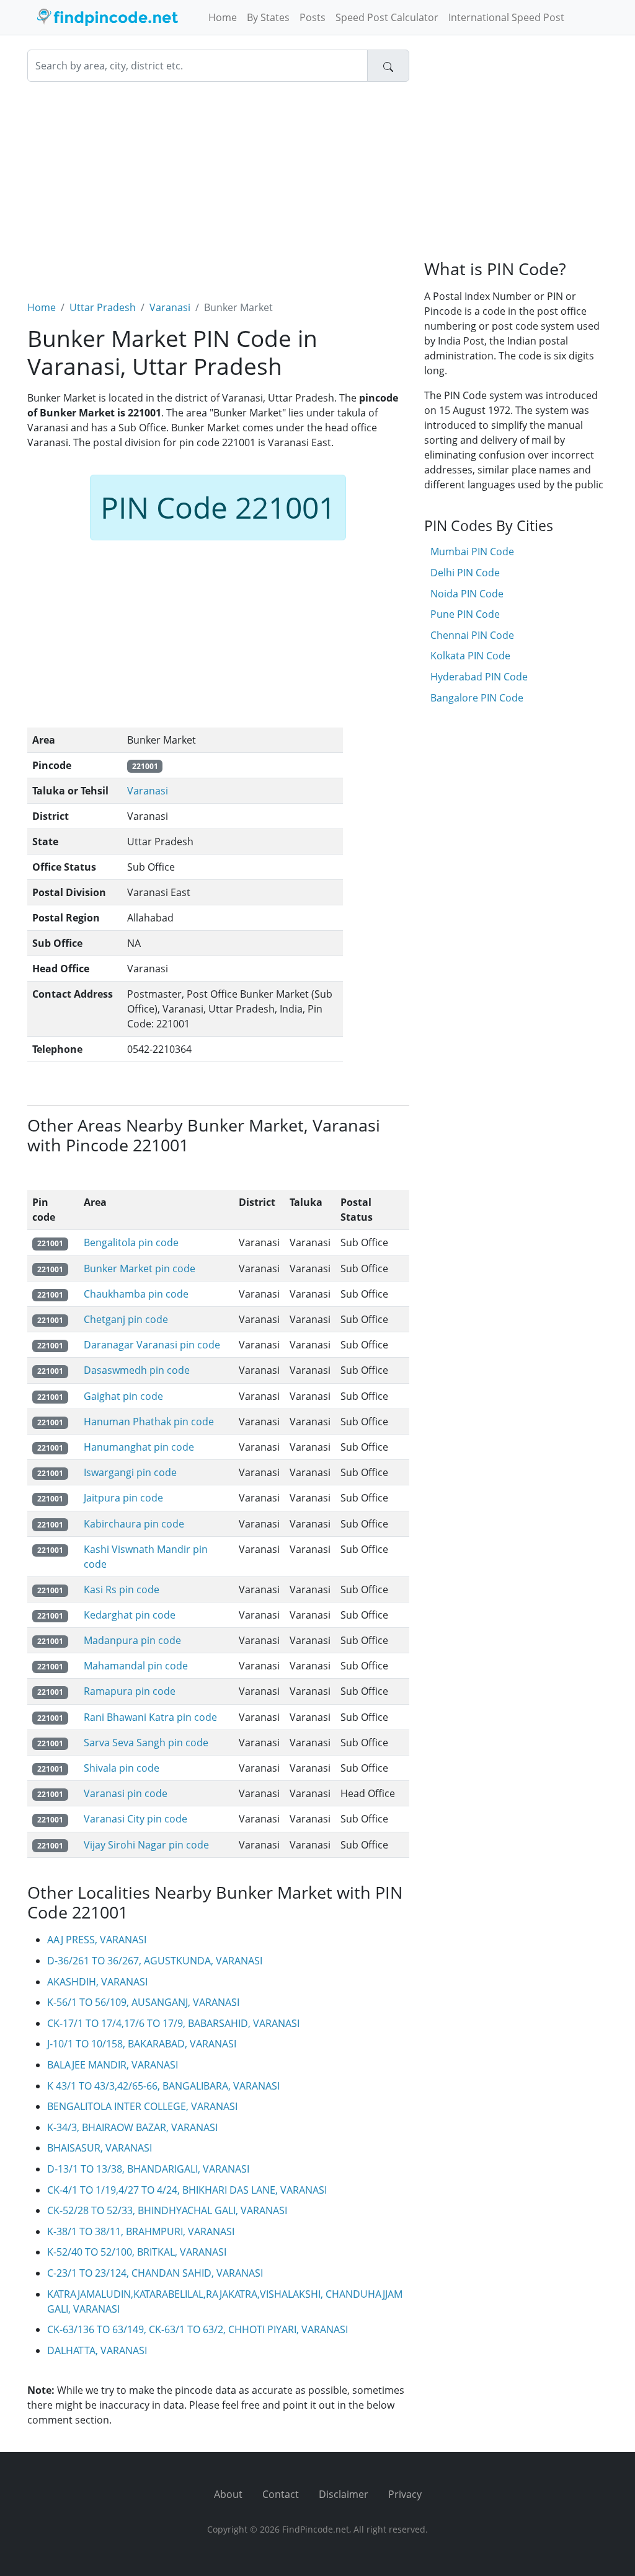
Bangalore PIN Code (477, 698)
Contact (281, 2494)
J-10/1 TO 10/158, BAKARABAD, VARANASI (142, 2044)
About (228, 2494)
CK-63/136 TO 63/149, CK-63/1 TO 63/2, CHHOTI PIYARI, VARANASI (198, 2329)
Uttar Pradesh (103, 307)
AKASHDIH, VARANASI (97, 1982)
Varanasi (170, 307)
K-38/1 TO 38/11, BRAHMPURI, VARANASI (141, 2231)
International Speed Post (506, 17)
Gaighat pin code (123, 1396)
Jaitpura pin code (123, 1498)
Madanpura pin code (132, 1640)
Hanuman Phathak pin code (149, 1422)
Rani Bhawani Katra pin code (150, 1717)
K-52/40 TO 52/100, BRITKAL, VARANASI (137, 2252)
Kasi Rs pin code (122, 1589)
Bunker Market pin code (140, 1268)
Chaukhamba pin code (136, 1294)
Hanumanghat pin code (139, 1447)
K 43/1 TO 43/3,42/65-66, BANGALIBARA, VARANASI (163, 2086)
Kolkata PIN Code (470, 656)
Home (223, 17)
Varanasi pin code (126, 1793)
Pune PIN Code (465, 614)
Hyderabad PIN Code (479, 677)
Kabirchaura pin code (134, 1524)
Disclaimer (344, 2494)
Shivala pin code (122, 1768)
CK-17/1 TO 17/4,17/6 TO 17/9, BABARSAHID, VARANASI (173, 2023)
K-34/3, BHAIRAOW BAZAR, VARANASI (132, 2127)
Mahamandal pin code (136, 1666)
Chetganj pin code (126, 1319)
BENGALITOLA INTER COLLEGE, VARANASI (142, 2106)
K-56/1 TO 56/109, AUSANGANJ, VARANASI (143, 2002)
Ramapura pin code (130, 1691)
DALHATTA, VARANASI (97, 2350)
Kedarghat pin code (130, 1615)
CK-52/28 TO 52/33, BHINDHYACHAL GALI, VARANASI (167, 2210)
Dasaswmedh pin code (137, 1370)
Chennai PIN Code (472, 635)
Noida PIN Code (467, 594)
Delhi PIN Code (465, 573)
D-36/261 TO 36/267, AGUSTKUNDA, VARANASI (155, 1961)
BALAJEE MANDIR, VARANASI (113, 2065)
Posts (313, 17)
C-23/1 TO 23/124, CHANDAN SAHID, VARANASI (155, 2273)
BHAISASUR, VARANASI (100, 2148)
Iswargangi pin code (130, 1472)
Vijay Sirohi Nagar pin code (146, 1845)
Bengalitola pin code (131, 1242)
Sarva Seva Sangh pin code (146, 1743)
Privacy (405, 2494)
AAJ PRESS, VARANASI (97, 1940)
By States (268, 17)
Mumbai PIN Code (472, 552)
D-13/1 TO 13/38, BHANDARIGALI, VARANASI (148, 2169)
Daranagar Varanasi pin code (152, 1345)
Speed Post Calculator (387, 17)
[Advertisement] (218, 183)
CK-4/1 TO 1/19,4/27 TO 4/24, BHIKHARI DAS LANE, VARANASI (187, 2190)
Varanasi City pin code (135, 1819)
